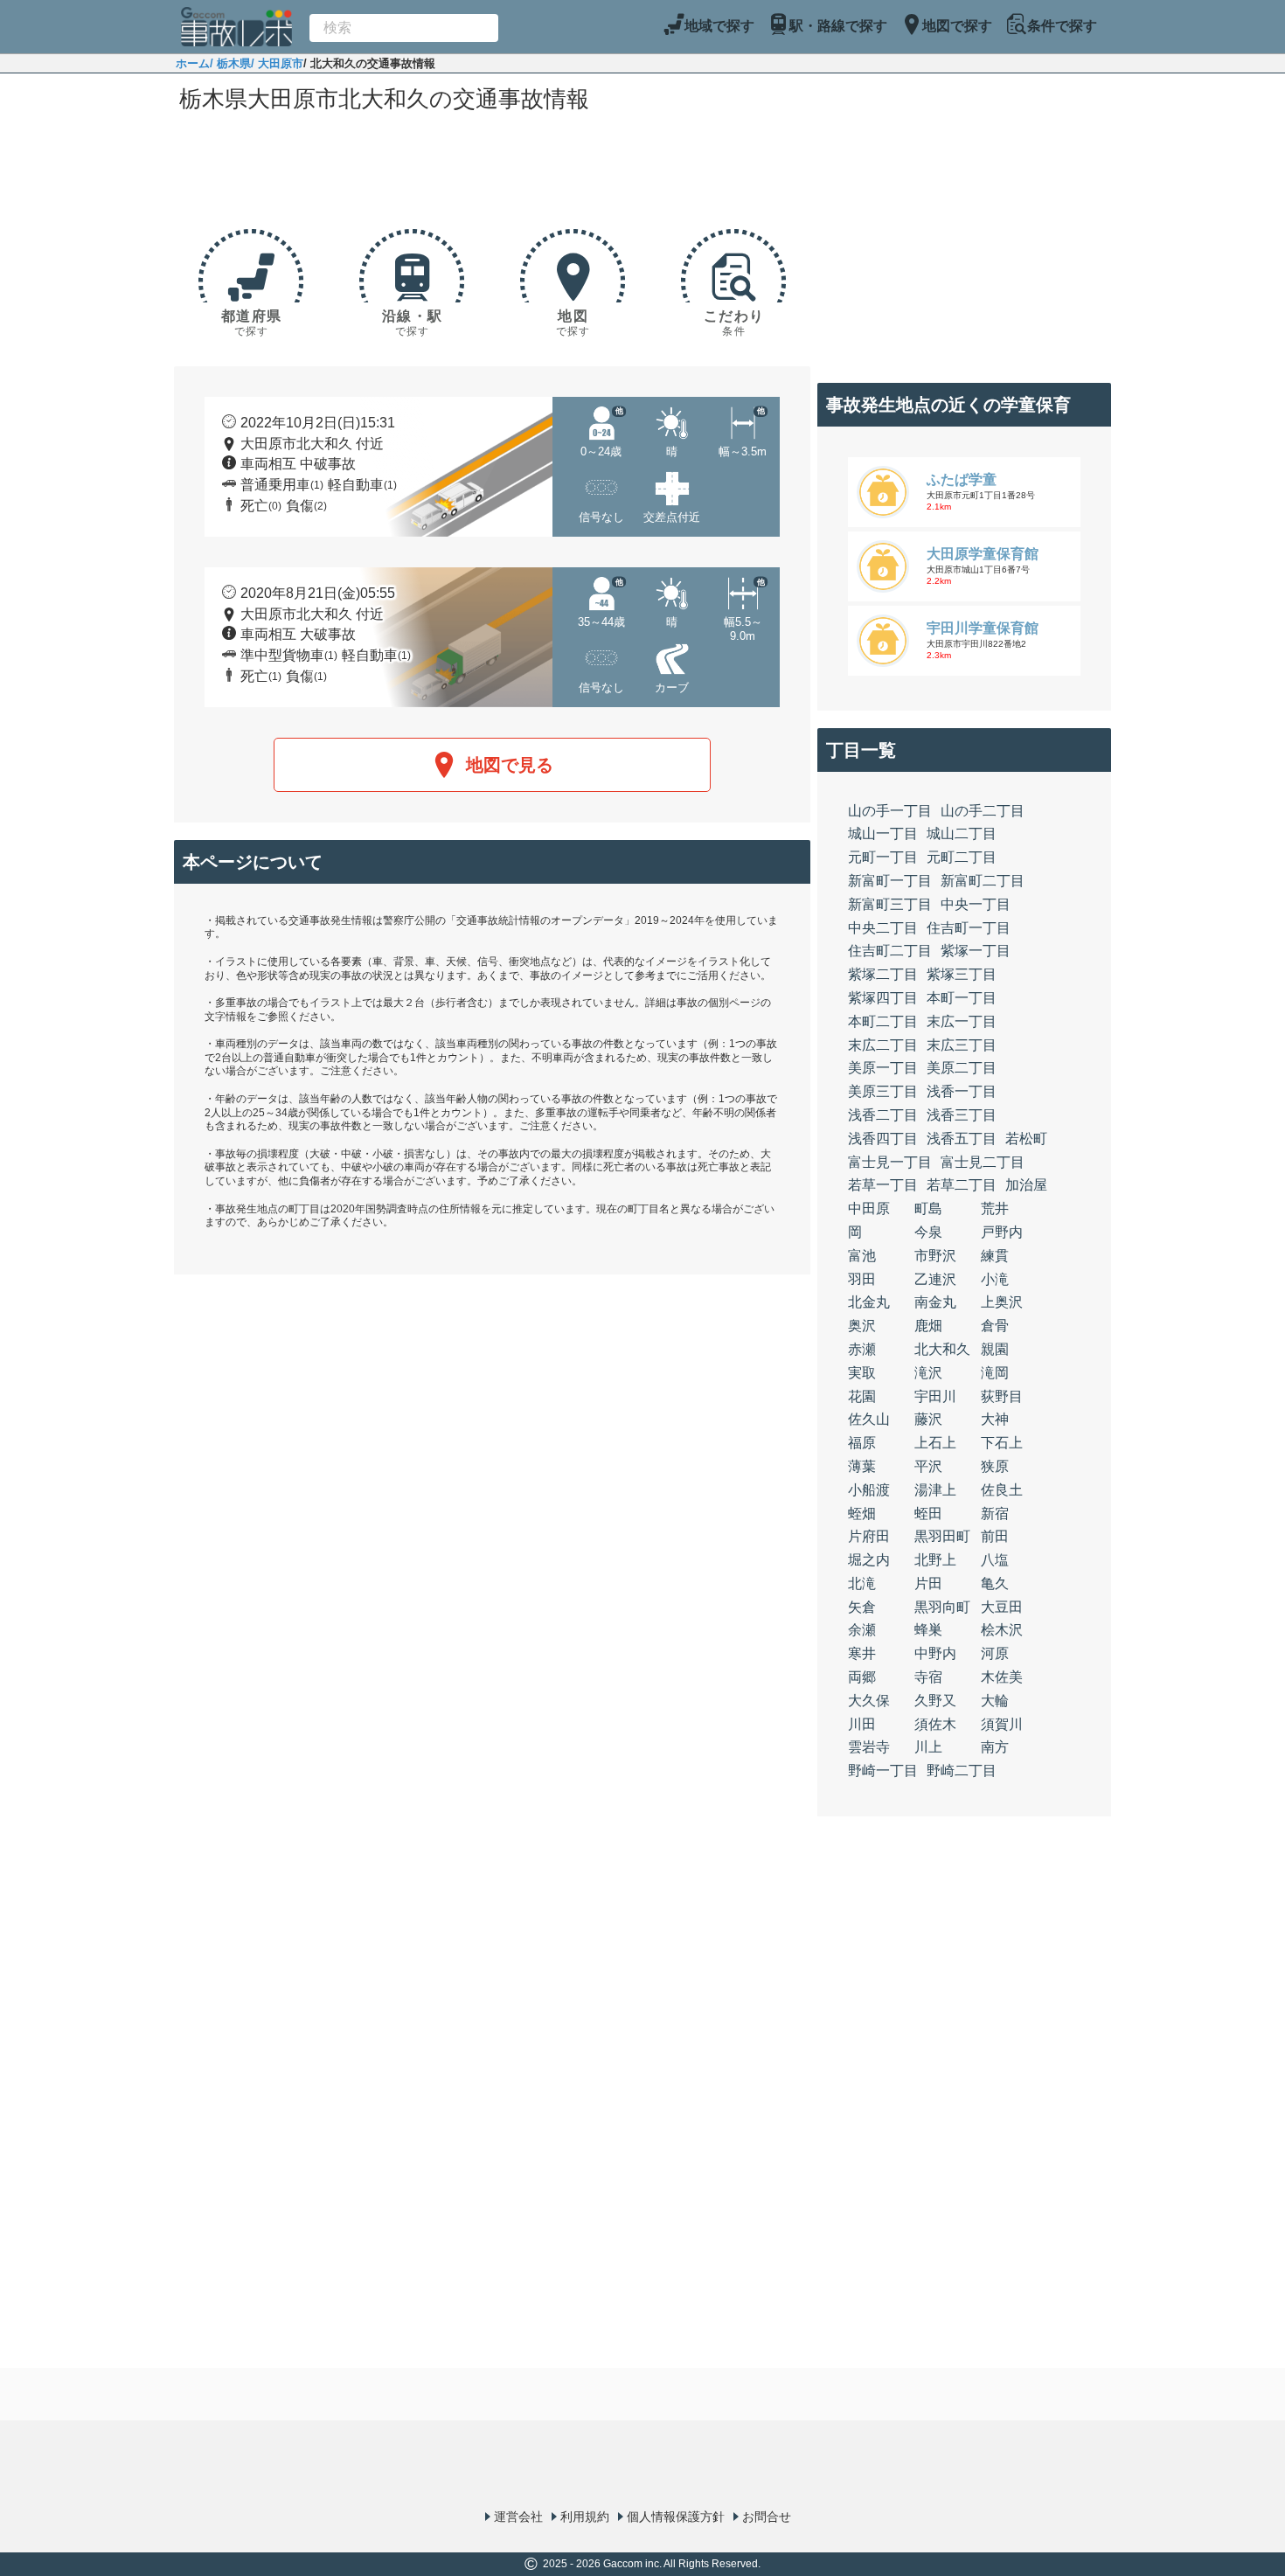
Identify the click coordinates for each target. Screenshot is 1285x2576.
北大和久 (942, 1349)
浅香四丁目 (883, 1139)
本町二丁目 (883, 1021)
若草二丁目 (962, 1185)
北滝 (862, 1583)
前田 (995, 1536)
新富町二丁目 (983, 881)
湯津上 (935, 1490)
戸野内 (1002, 1232)
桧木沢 (1002, 1630)
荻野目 (1002, 1396)
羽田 (862, 1279)
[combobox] (404, 28)
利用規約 (585, 2517)
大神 (995, 1419)
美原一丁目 (883, 1068)
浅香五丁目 (962, 1139)
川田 (862, 1724)
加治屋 (1026, 1185)
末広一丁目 (962, 1021)
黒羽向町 (942, 1607)
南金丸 (935, 1302)
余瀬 (862, 1630)
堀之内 (869, 1560)
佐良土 (1002, 1490)
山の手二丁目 (983, 811)
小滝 (995, 1279)
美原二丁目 (962, 1068)
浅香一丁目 (962, 1091)
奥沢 (862, 1326)
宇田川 (935, 1396)
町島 (928, 1208)
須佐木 (935, 1724)
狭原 (995, 1466)
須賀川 (1002, 1724)
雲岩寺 (869, 1747)
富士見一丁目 (890, 1162)
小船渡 (869, 1490)
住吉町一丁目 (969, 928)
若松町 (1026, 1139)
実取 (862, 1373)
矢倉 (862, 1607)
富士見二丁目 (983, 1162)
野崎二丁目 (962, 1771)
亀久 (995, 1583)
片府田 (869, 1536)
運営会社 (518, 2517)
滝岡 (995, 1373)
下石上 (1002, 1443)
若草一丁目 (883, 1185)
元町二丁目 (962, 857)
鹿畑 (928, 1326)
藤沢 (928, 1419)
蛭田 (928, 1514)
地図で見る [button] (510, 765)
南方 (995, 1747)
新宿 (995, 1514)
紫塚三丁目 (962, 974)
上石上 (935, 1443)
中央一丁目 (976, 904)
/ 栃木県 (230, 63)
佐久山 (869, 1419)
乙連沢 (935, 1279)
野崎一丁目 (883, 1771)
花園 (862, 1396)
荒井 (995, 1208)
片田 (928, 1583)
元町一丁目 (883, 857)
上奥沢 (1002, 1302)
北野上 (935, 1560)
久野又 (935, 1701)
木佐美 (1002, 1677)
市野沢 (935, 1256)
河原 (995, 1653)
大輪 (995, 1701)
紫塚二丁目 (883, 974)
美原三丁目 (883, 1091)
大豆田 (1002, 1607)
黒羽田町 (942, 1536)
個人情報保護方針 (676, 2517)
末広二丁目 (883, 1045)
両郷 (862, 1677)
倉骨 (995, 1326)
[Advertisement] (492, 168)
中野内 (935, 1653)
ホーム (193, 63)
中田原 (869, 1208)
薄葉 (862, 1466)
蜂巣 (928, 1630)
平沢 (928, 1466)
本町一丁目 (962, 998)
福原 (862, 1443)
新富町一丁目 (890, 881)
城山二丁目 (962, 833)
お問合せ (767, 2517)
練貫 (995, 1256)
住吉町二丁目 (890, 951)
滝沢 (928, 1373)
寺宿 (928, 1677)
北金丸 (869, 1302)
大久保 (869, 1701)
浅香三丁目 (962, 1115)
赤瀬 (862, 1349)
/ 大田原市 (277, 63)
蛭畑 (862, 1514)
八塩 (995, 1560)
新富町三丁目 (890, 904)
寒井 (862, 1653)
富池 (862, 1256)
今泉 (928, 1232)
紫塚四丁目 (883, 998)
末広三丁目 (962, 1045)
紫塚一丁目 (976, 951)
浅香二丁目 (883, 1115)
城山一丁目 (883, 833)
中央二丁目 (883, 928)
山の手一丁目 (890, 811)
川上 (928, 1747)
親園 (995, 1349)
